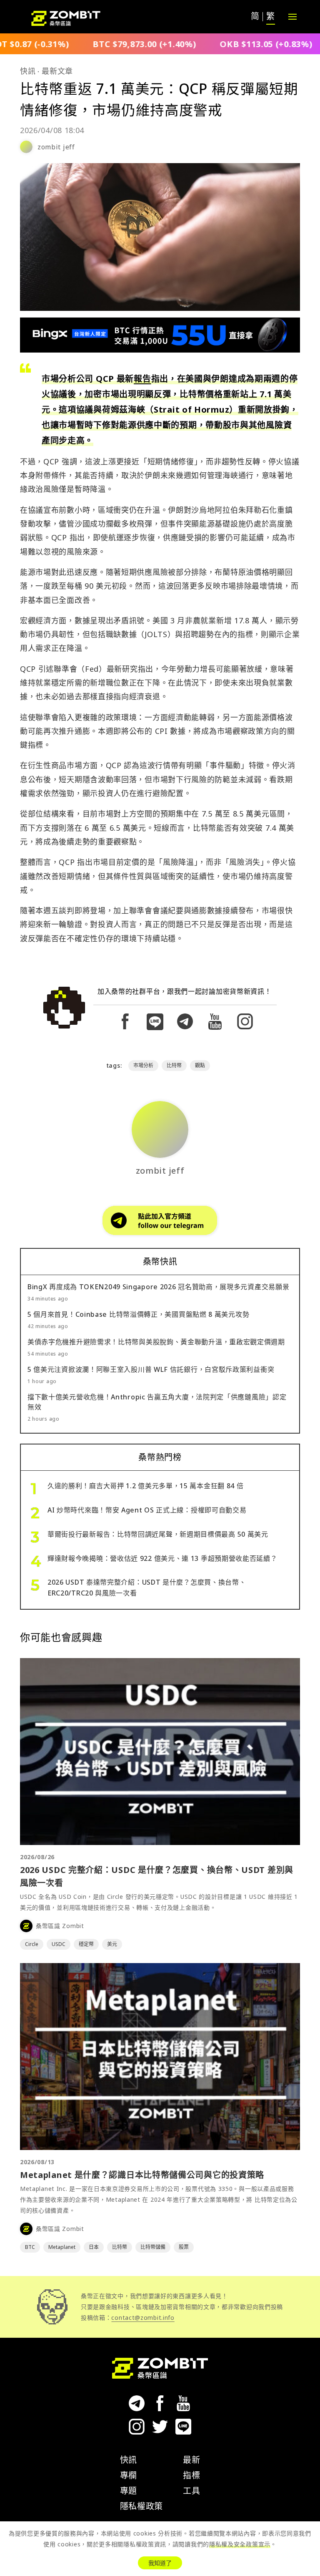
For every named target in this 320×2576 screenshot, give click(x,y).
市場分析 (143, 1065)
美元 (112, 1944)
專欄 (129, 2475)
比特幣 (174, 1065)
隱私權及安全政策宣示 (240, 2544)
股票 (184, 2247)
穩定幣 (86, 1944)
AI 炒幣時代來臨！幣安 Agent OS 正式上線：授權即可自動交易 (147, 1510)
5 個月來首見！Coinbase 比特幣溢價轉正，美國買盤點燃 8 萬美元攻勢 (138, 1314)
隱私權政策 (142, 2506)
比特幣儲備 (153, 2247)
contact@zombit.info (143, 2318)
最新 (191, 2460)
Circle (32, 1944)
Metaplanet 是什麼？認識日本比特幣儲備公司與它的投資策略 (142, 2175)
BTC (30, 2247)
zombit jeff (56, 147)
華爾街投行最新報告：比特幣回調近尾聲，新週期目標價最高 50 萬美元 (158, 1534)
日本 (94, 2247)
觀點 (200, 1065)
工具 (191, 2491)
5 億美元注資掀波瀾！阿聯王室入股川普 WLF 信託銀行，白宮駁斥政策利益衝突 (151, 1369)
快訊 (28, 71)
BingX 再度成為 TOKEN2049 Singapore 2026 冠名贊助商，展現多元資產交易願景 (158, 1287)
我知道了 (160, 2563)
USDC (59, 1944)
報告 (142, 379)
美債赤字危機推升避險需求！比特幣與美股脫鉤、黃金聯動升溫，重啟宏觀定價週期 (156, 1342)
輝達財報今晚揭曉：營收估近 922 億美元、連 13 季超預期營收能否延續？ (162, 1558)
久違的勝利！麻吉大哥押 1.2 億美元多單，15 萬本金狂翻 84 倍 (146, 1486)
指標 (191, 2475)
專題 (129, 2491)
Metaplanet (62, 2247)
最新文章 (57, 71)
